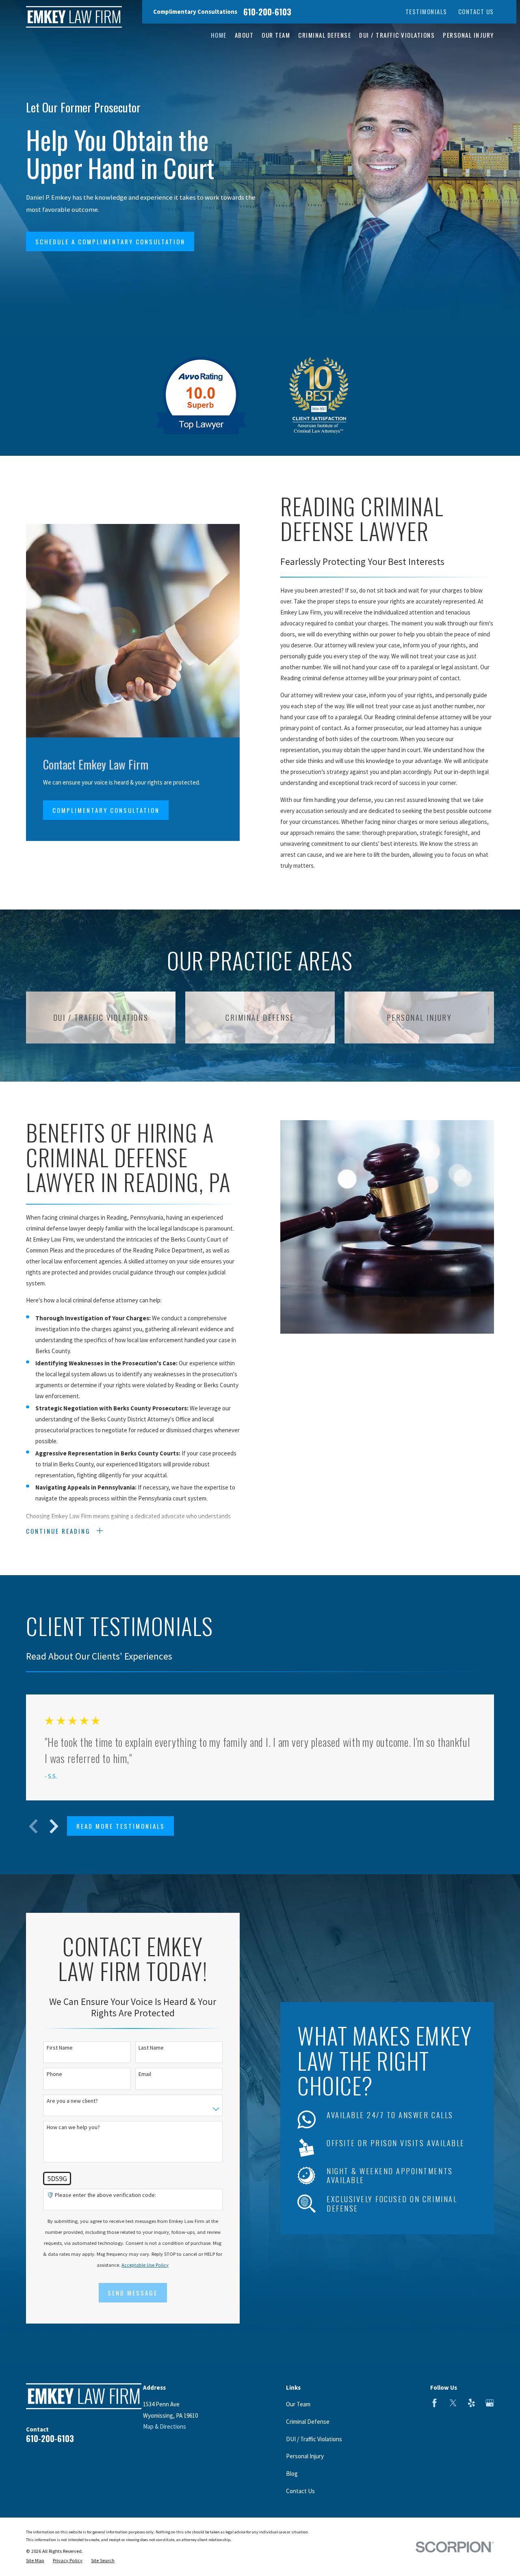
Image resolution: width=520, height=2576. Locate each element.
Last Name (151, 2048)
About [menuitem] (244, 35)
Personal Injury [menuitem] (468, 35)
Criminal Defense (308, 2422)
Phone (54, 2074)
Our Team (298, 2404)
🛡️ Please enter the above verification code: (101, 2195)
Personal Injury (305, 2456)
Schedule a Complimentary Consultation (110, 241)
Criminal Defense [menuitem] (325, 35)
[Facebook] (434, 2403)
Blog (292, 2474)
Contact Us (476, 11)
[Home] (74, 17)
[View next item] (54, 1826)
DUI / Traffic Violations (314, 2439)
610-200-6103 (267, 12)
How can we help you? (73, 2127)
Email (145, 2074)
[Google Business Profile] (490, 2403)
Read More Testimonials (121, 1826)
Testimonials (426, 11)
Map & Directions (165, 2426)
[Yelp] (471, 2403)
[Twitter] (453, 2403)
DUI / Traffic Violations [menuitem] (397, 35)
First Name (60, 2048)
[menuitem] (35, 2561)
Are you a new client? (72, 2101)
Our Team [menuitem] (276, 35)
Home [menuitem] (219, 35)
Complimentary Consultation (106, 810)
